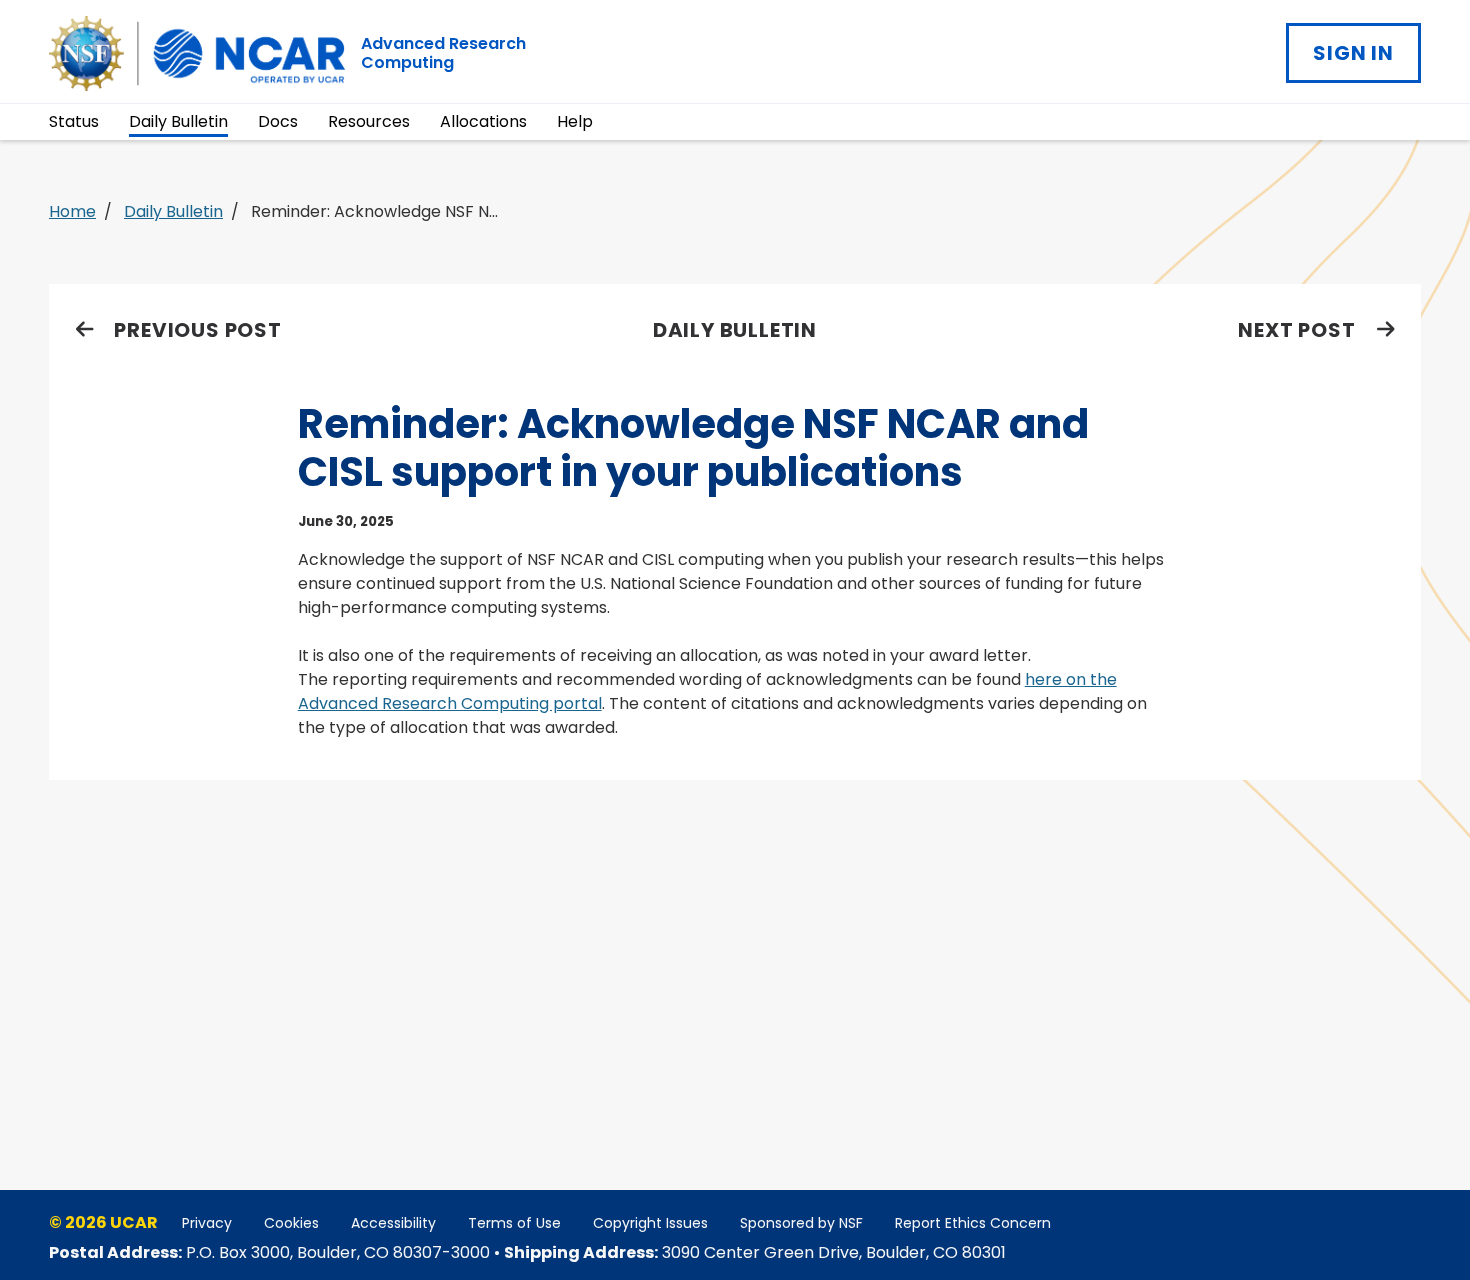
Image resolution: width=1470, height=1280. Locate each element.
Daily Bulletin (178, 121)
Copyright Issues (650, 1223)
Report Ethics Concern (973, 1223)
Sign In (1353, 53)
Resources (369, 121)
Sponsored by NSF (801, 1223)
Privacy (207, 1223)
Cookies (291, 1223)
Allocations (483, 121)
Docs (278, 121)
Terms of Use (514, 1223)
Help (575, 121)
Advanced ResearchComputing (443, 53)
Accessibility (393, 1223)
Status (74, 121)
